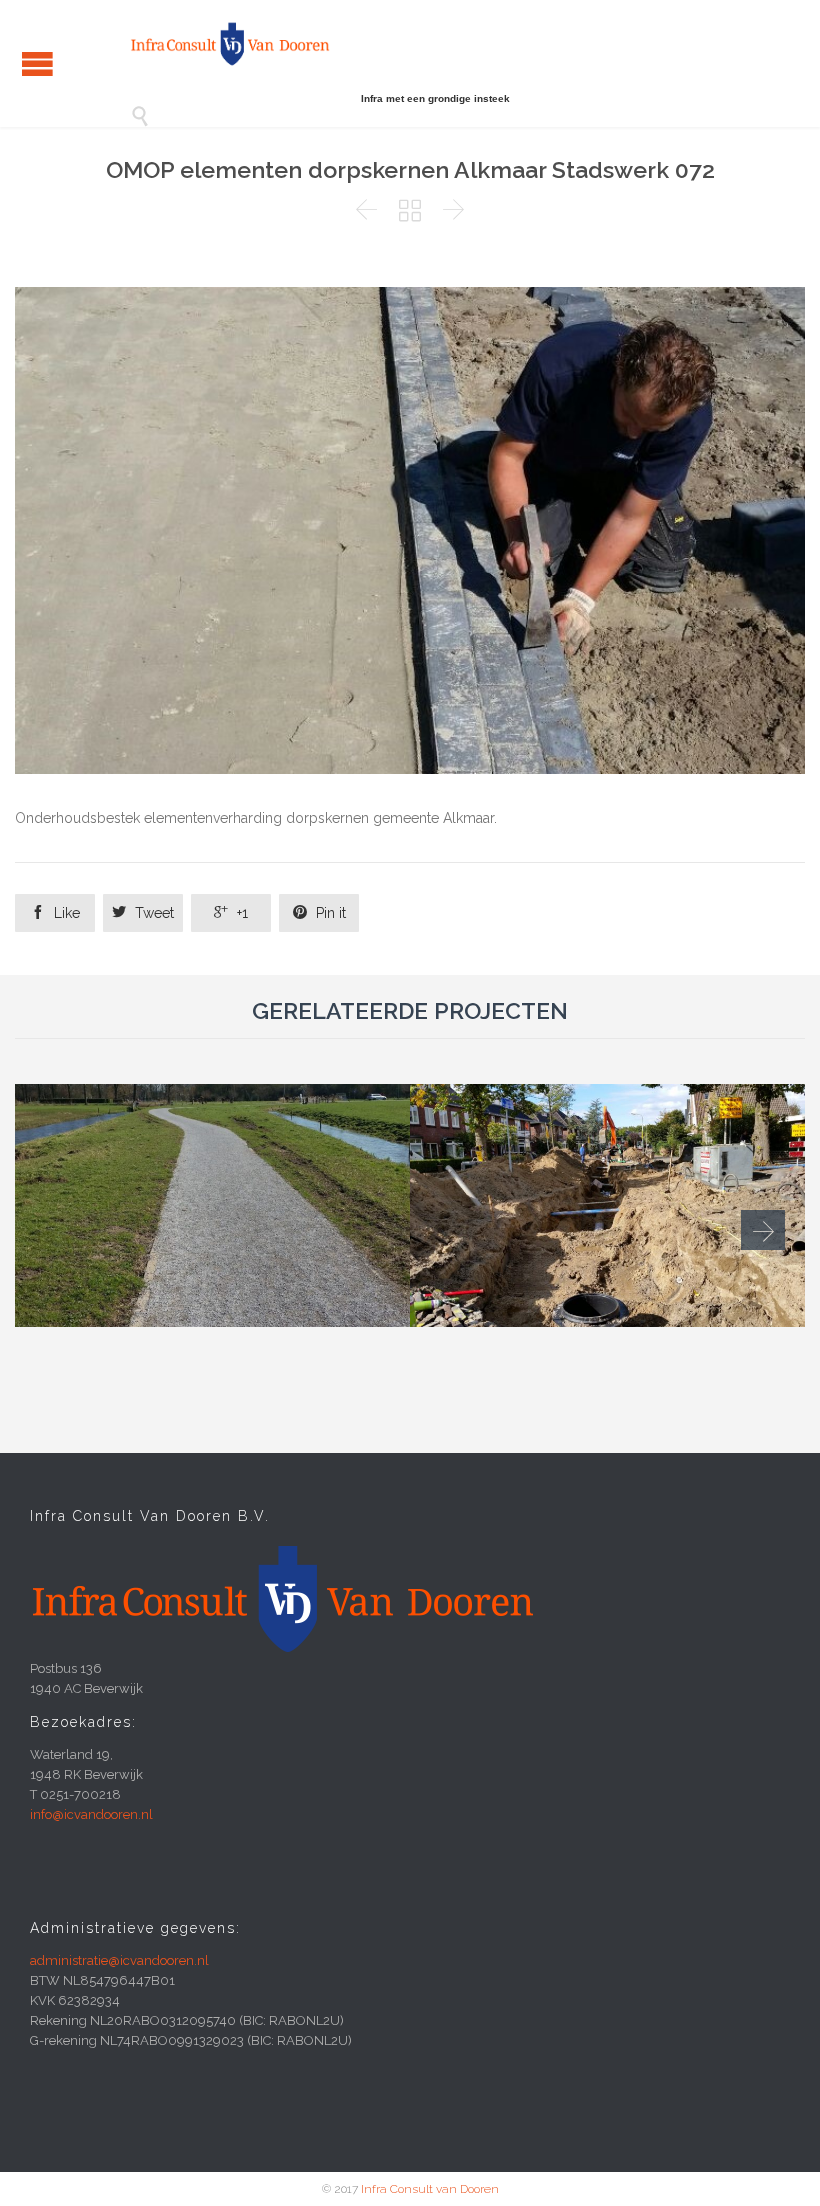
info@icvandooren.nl (91, 1814)
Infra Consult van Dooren (430, 2189)
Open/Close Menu (37, 63)
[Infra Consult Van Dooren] (230, 44)
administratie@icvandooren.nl (119, 1960)
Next (763, 1230)
